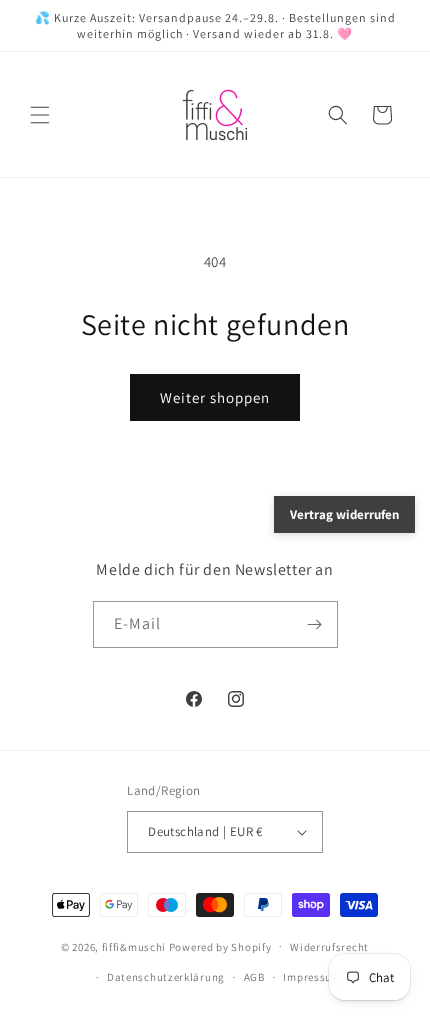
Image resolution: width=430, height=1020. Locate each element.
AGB (254, 977)
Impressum (312, 977)
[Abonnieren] (315, 624)
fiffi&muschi (134, 946)
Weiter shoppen (215, 397)
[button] (40, 115)
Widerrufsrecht (329, 947)
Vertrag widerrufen (344, 514)
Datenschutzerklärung (166, 977)
